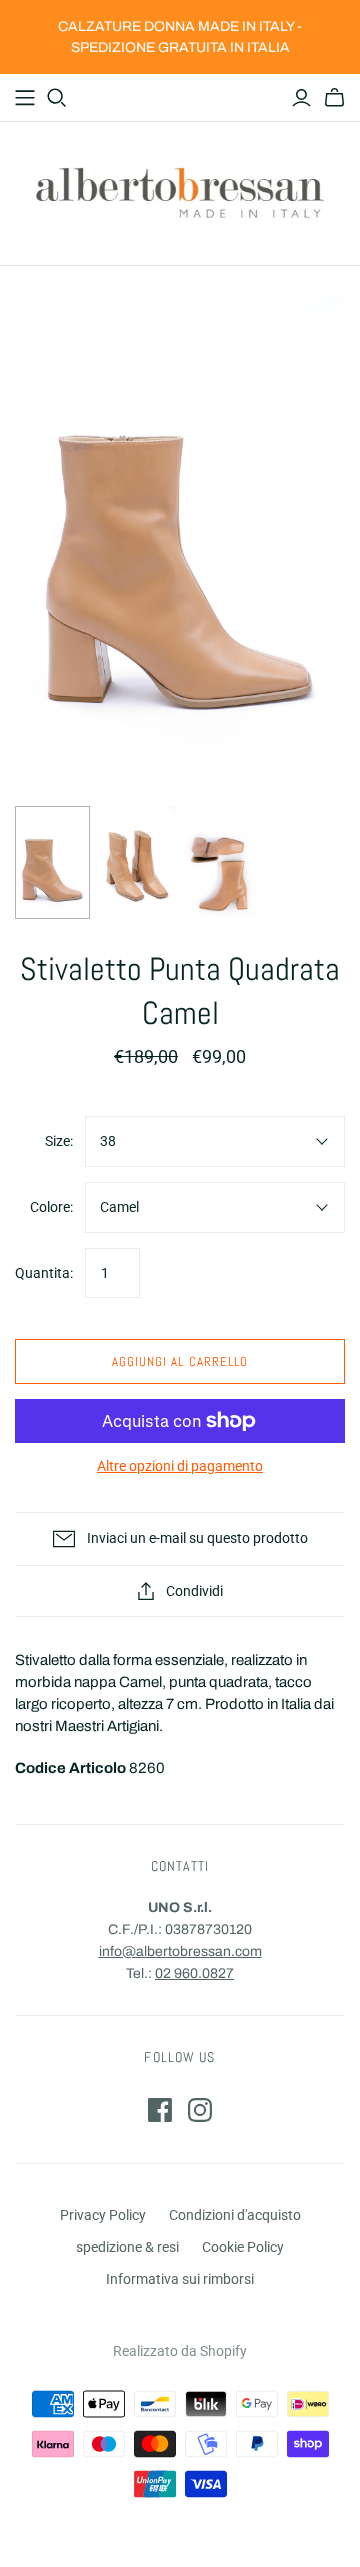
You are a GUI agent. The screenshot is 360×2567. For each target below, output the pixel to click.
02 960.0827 (194, 1973)
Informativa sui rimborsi (180, 2279)
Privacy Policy (103, 2215)
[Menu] (25, 98)
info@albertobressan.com (180, 1951)
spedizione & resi (127, 2247)
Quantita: (44, 1273)
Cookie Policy (243, 2247)
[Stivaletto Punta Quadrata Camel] (52, 862)
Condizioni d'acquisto (235, 2215)
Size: (59, 1141)
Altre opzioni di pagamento (180, 1466)
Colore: (51, 1207)
